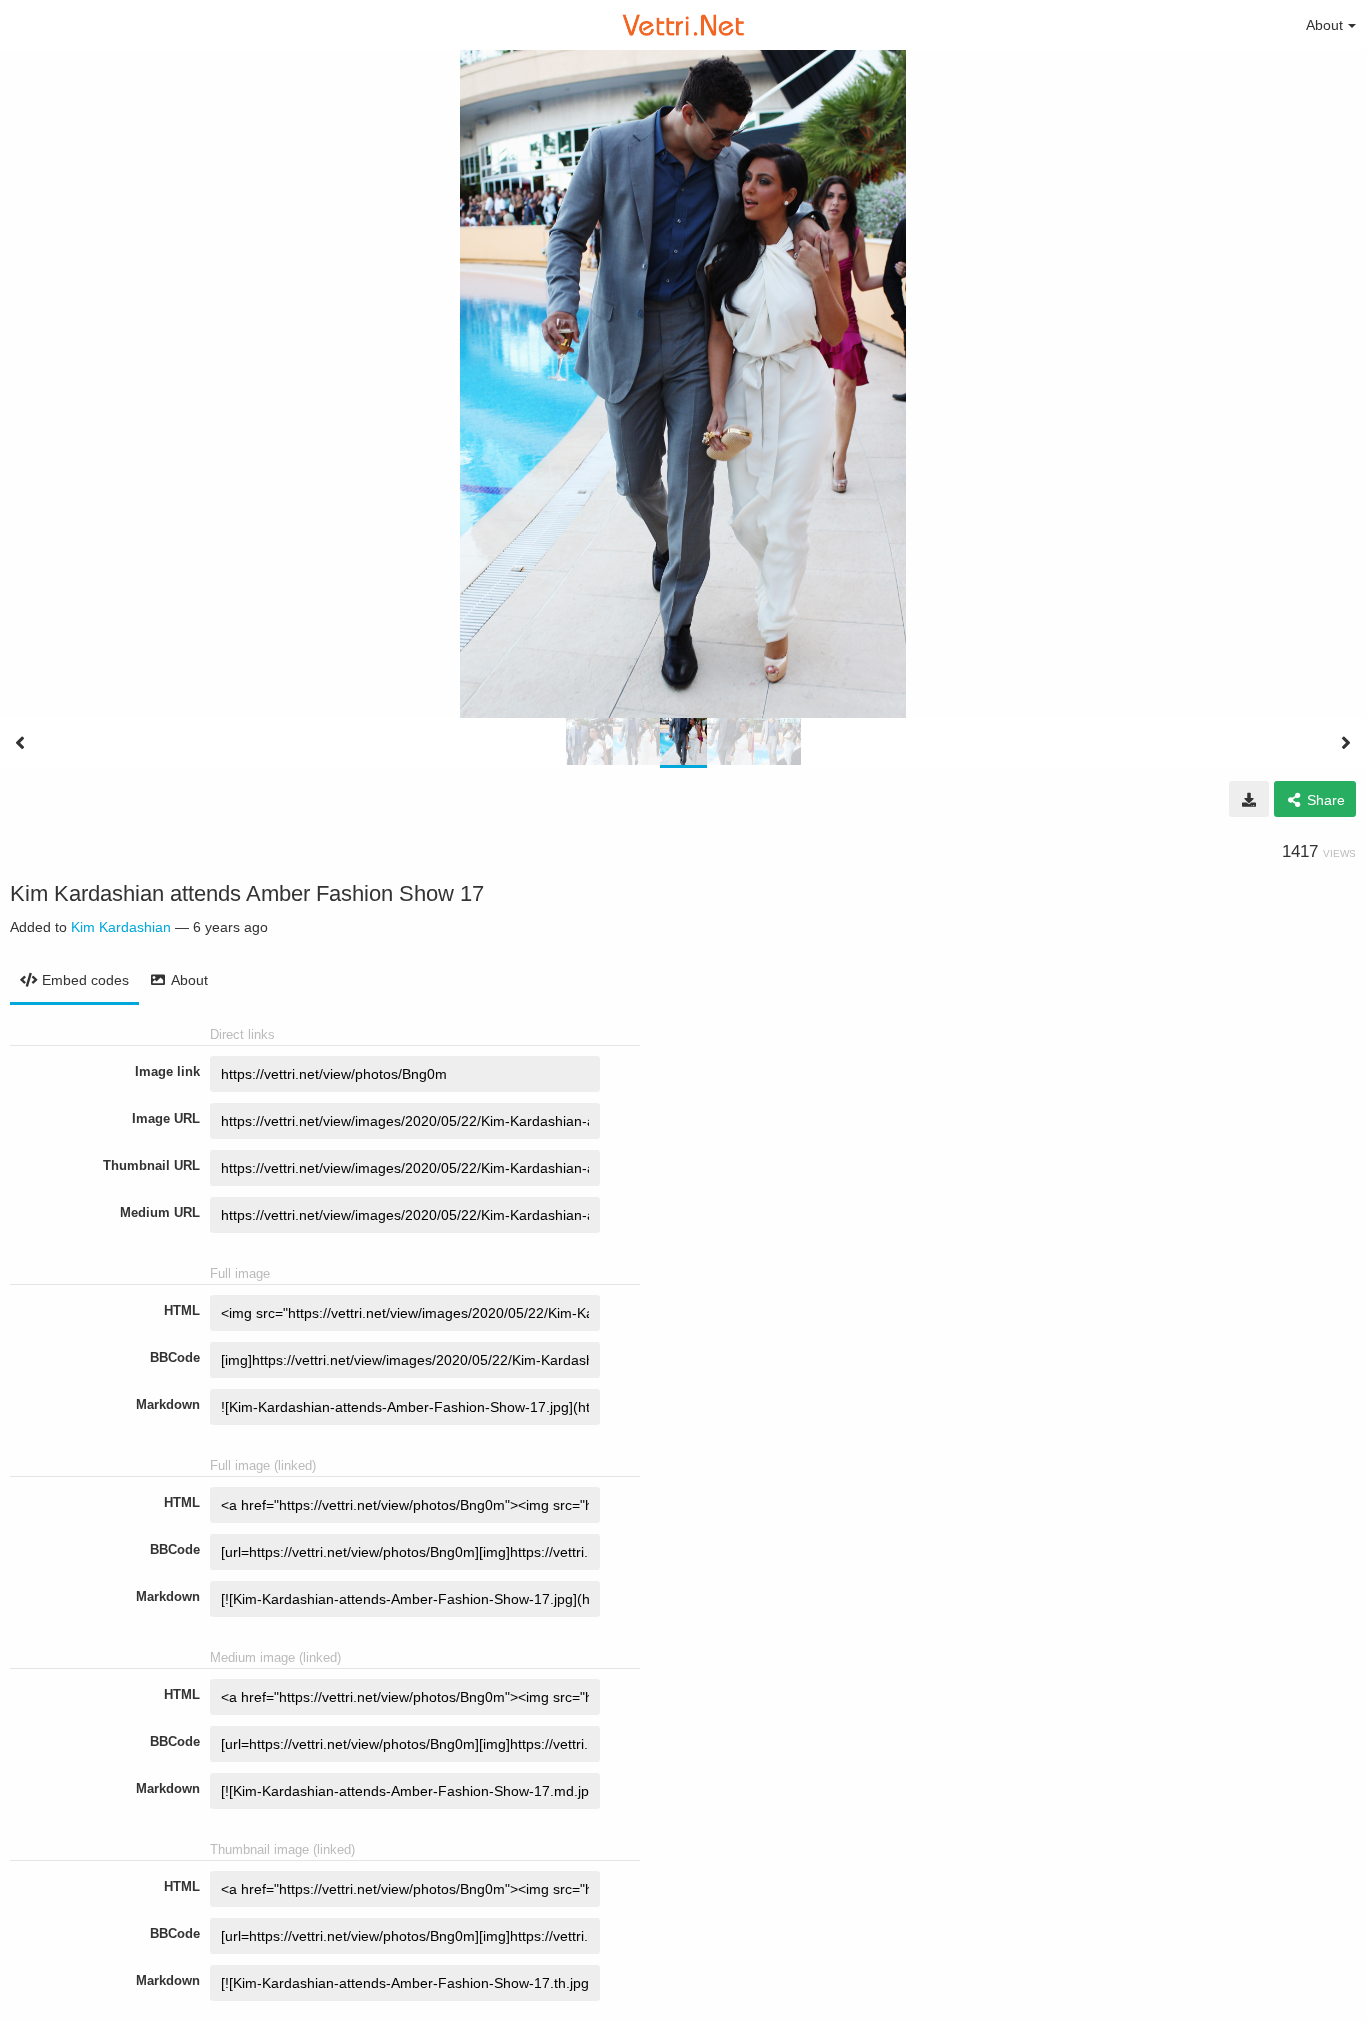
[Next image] (1346, 743)
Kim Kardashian (121, 927)
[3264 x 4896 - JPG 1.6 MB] (1249, 799)
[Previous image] (20, 743)
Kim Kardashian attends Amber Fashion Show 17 (247, 893)
